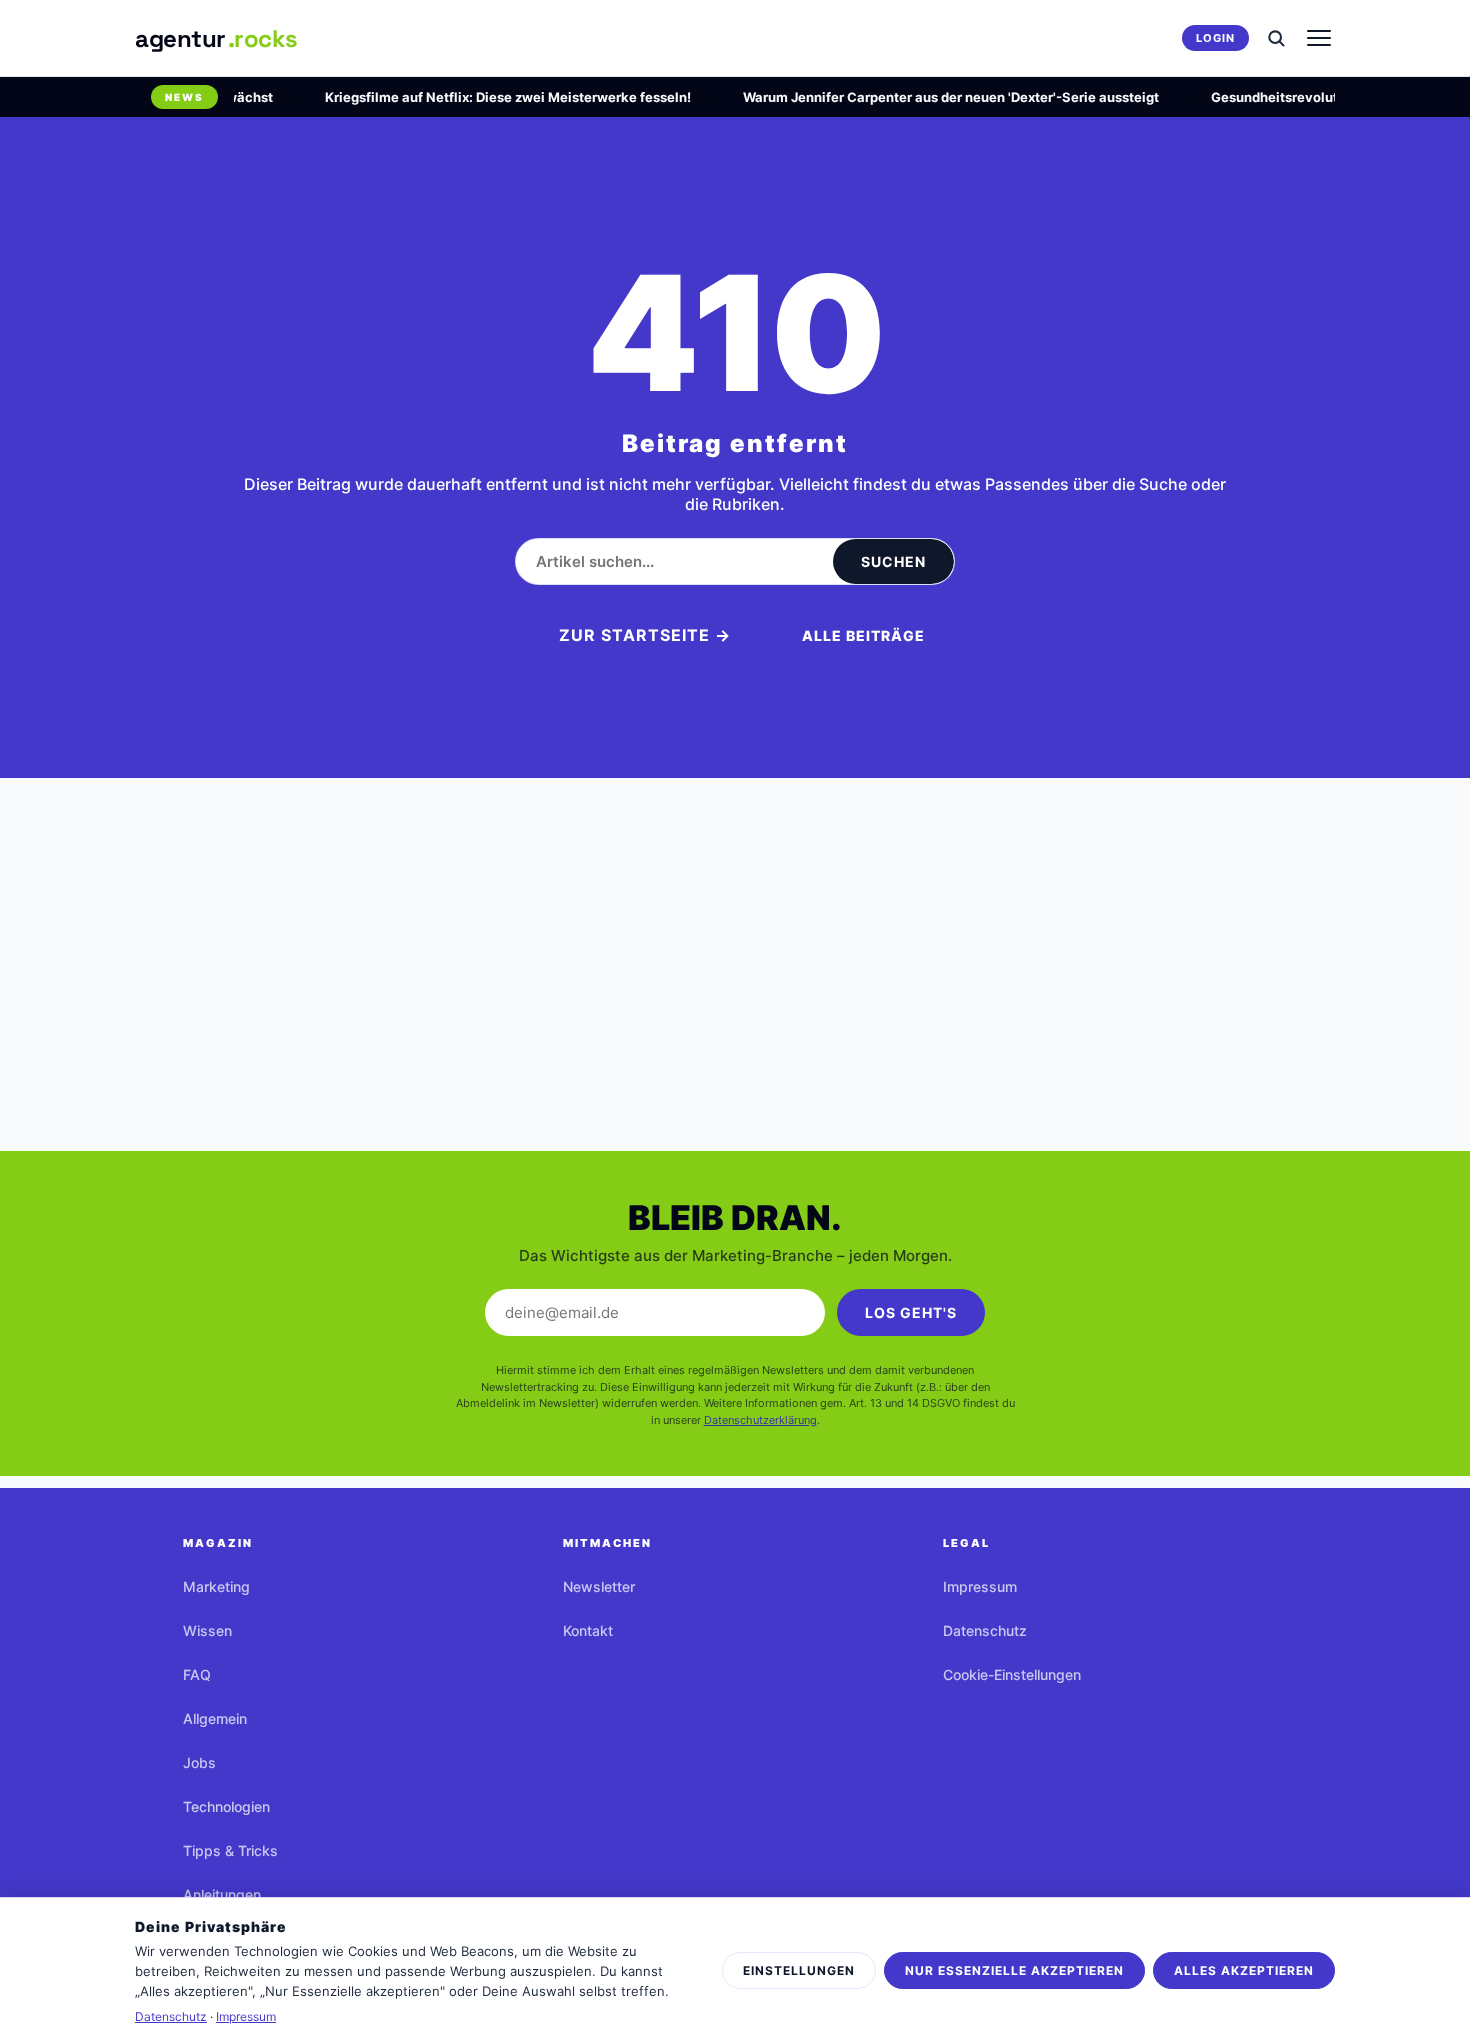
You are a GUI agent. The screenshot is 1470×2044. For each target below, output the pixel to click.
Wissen (207, 1630)
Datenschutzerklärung (760, 1420)
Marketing (216, 1586)
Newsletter (599, 1586)
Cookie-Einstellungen (1012, 1674)
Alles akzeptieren (1244, 1970)
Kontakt (588, 1630)
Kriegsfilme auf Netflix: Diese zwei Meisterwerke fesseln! (492, 97)
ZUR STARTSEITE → (645, 635)
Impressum (980, 1586)
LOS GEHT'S (911, 1312)
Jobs (199, 1762)
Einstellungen (799, 1970)
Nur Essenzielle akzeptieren (1014, 1970)
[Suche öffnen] (1276, 38)
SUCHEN (893, 561)
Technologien (226, 1806)
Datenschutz (985, 1630)
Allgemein (215, 1718)
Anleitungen (222, 1894)
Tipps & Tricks (230, 1850)
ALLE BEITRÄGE (863, 635)
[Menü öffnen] (1319, 38)
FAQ (197, 1674)
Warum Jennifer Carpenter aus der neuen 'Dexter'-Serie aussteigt (935, 97)
